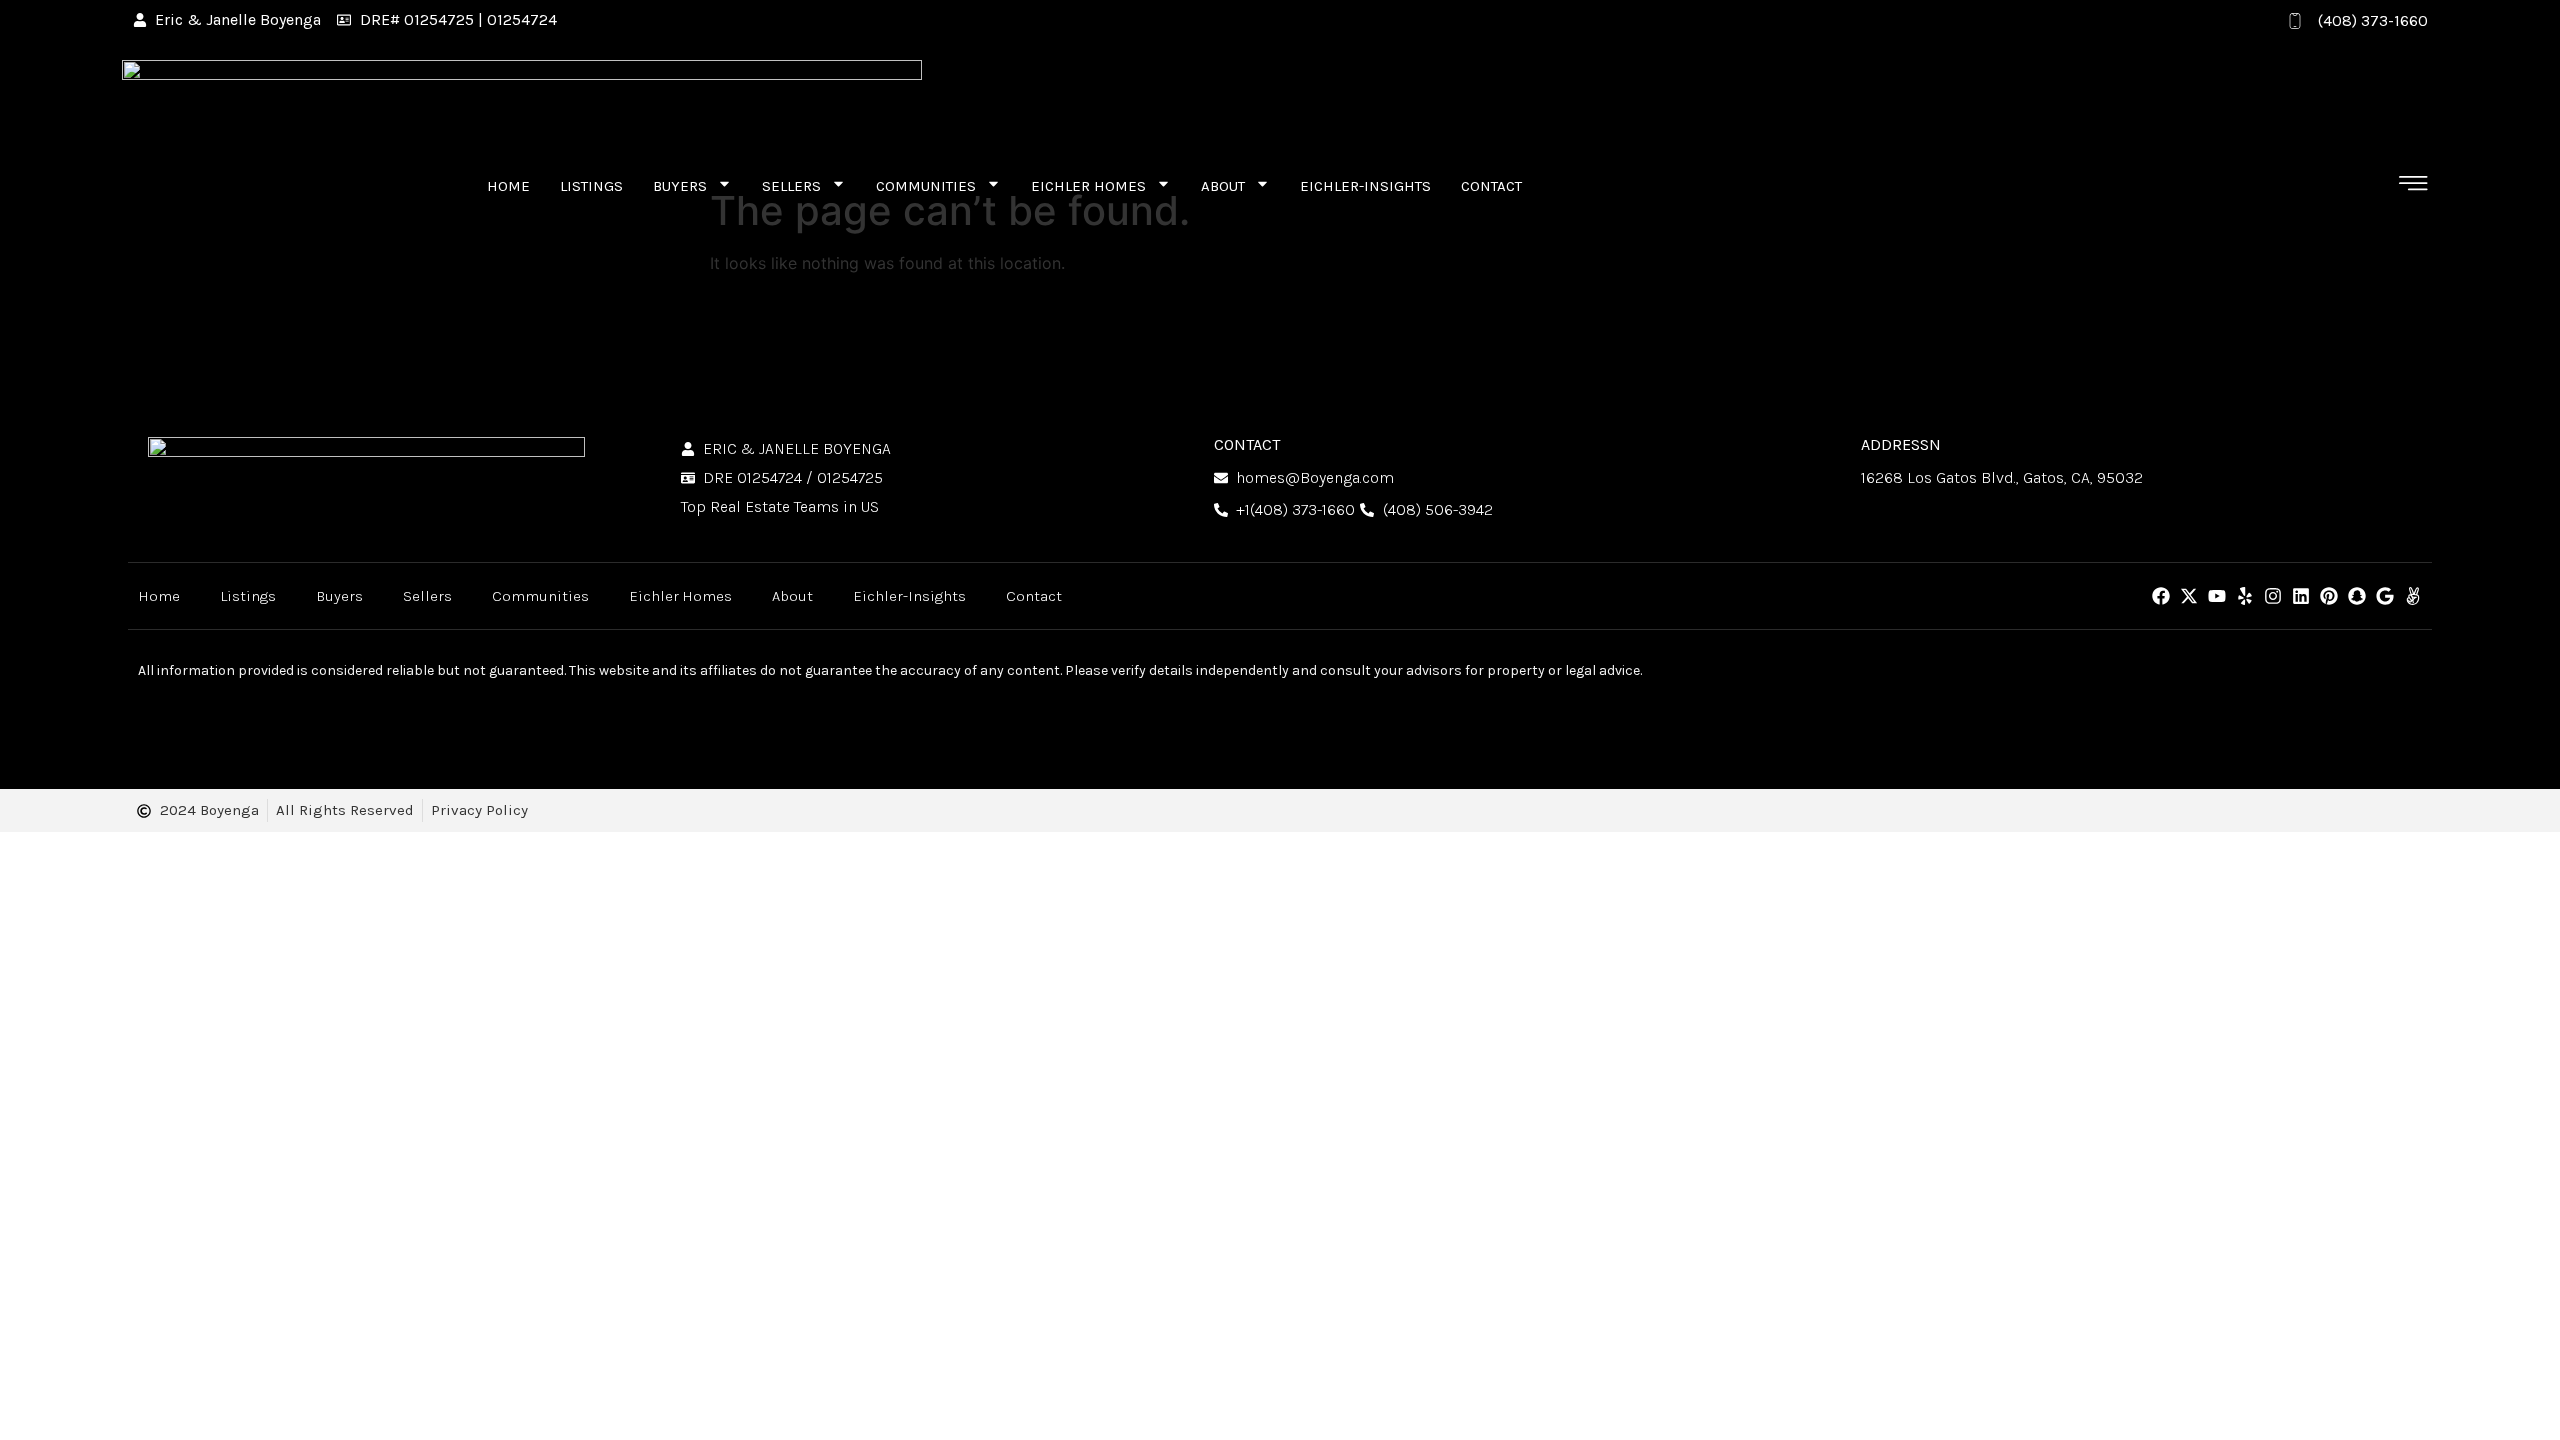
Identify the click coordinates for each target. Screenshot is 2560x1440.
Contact (1491, 186)
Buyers (680, 186)
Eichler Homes (1088, 186)
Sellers (791, 186)
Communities (926, 186)
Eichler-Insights (1365, 186)
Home (508, 186)
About (1223, 186)
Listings (591, 186)
